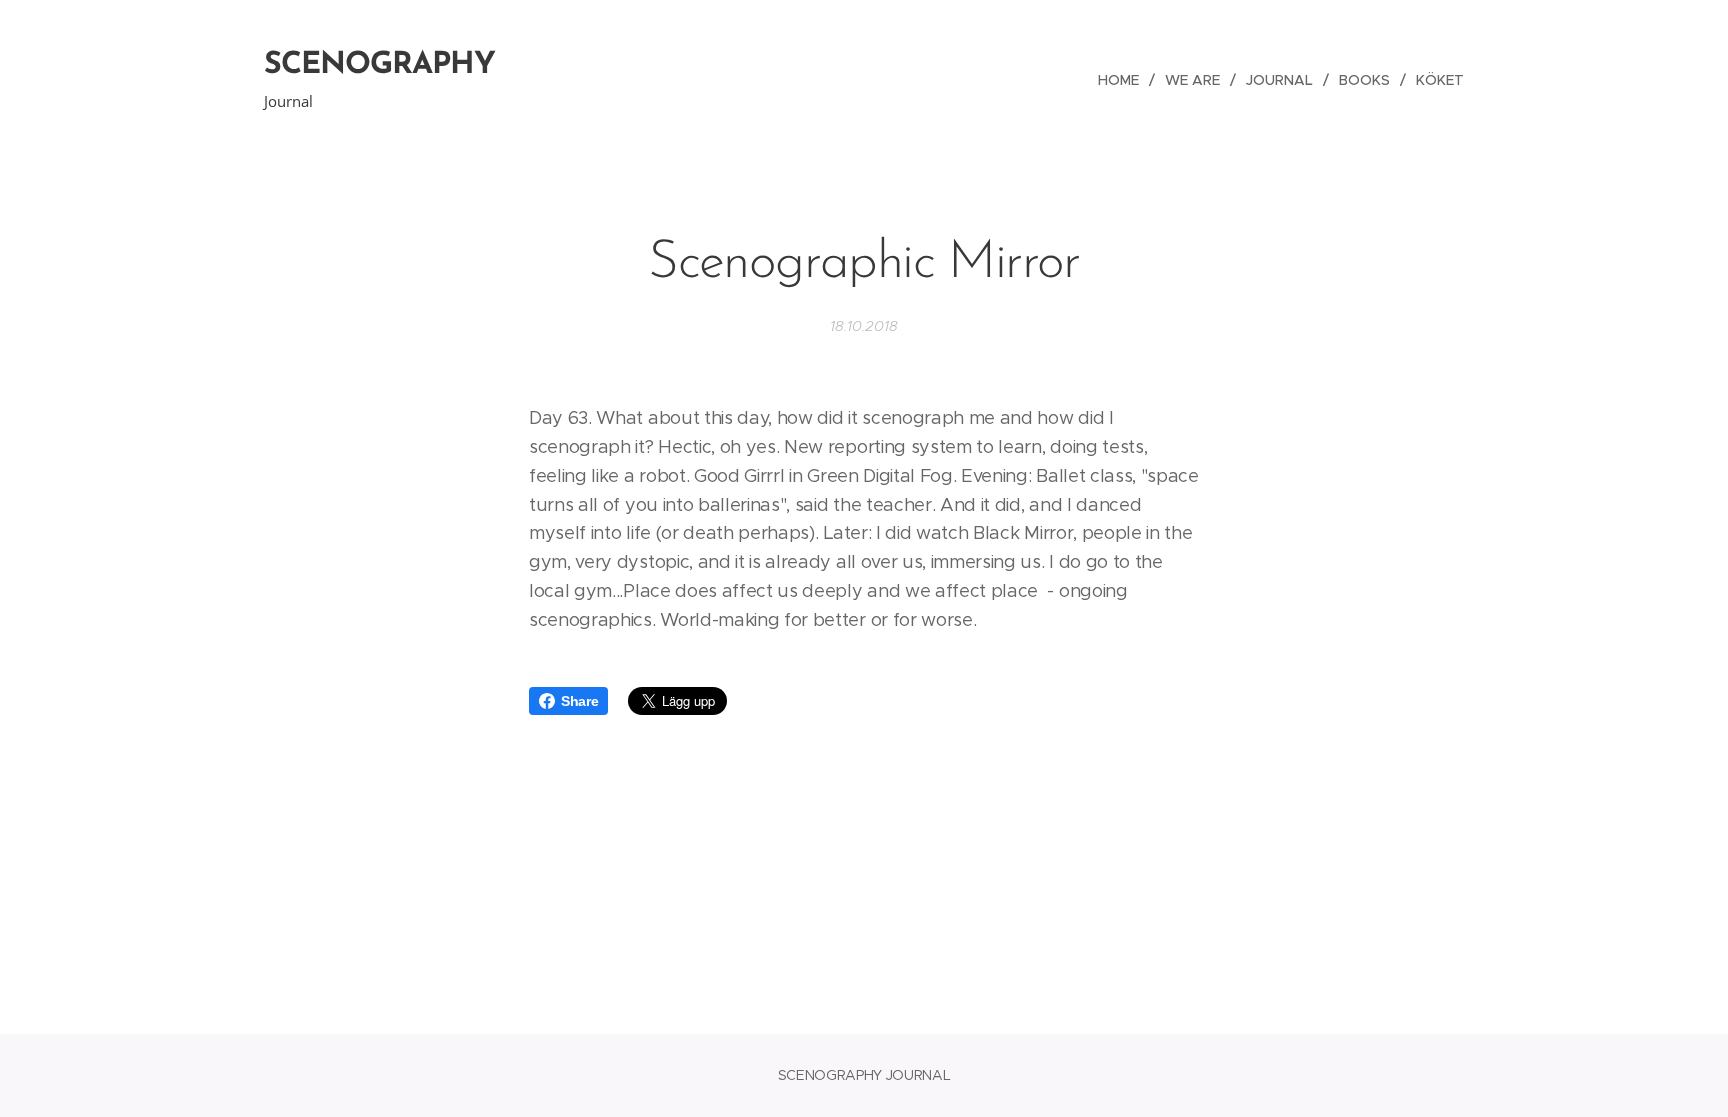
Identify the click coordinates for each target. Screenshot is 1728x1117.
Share (579, 701)
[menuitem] (1124, 80)
